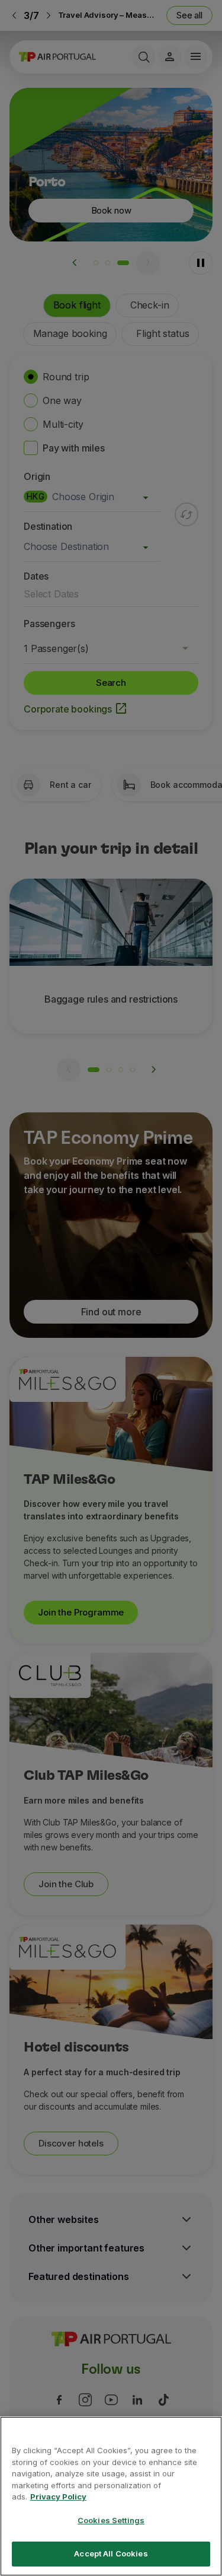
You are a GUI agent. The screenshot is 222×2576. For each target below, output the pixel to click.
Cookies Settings (111, 2520)
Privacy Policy (58, 2497)
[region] (111, 2496)
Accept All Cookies (111, 2553)
